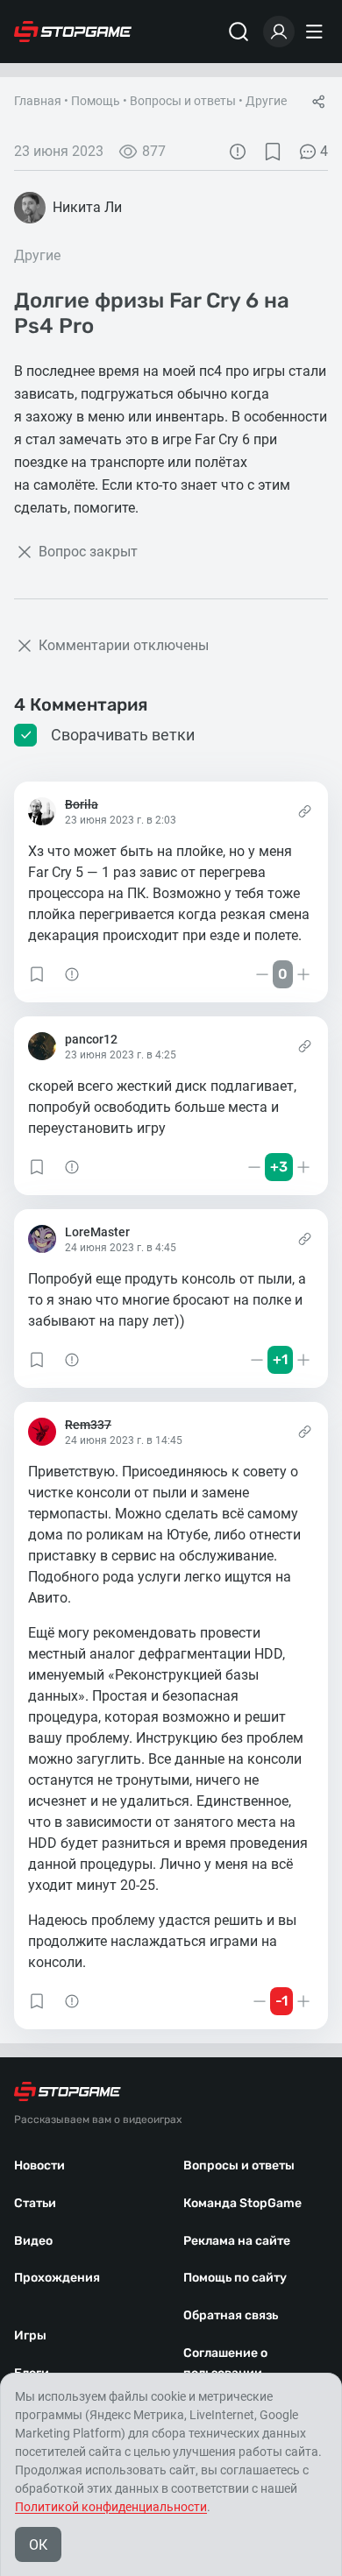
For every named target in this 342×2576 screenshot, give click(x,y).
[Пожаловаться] (238, 152)
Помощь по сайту (235, 2278)
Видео (33, 2241)
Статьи (35, 2203)
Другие (266, 101)
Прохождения (57, 2278)
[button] (37, 974)
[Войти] (279, 32)
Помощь (96, 101)
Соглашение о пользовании (225, 2363)
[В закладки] (273, 152)
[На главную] (73, 32)
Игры (30, 2335)
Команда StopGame (242, 2203)
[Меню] (317, 32)
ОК (38, 2545)
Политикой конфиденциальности (111, 2507)
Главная (38, 101)
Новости (39, 2166)
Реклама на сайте (237, 2241)
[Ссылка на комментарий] (305, 811)
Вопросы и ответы (183, 101)
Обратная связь (231, 2315)
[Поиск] (239, 32)
